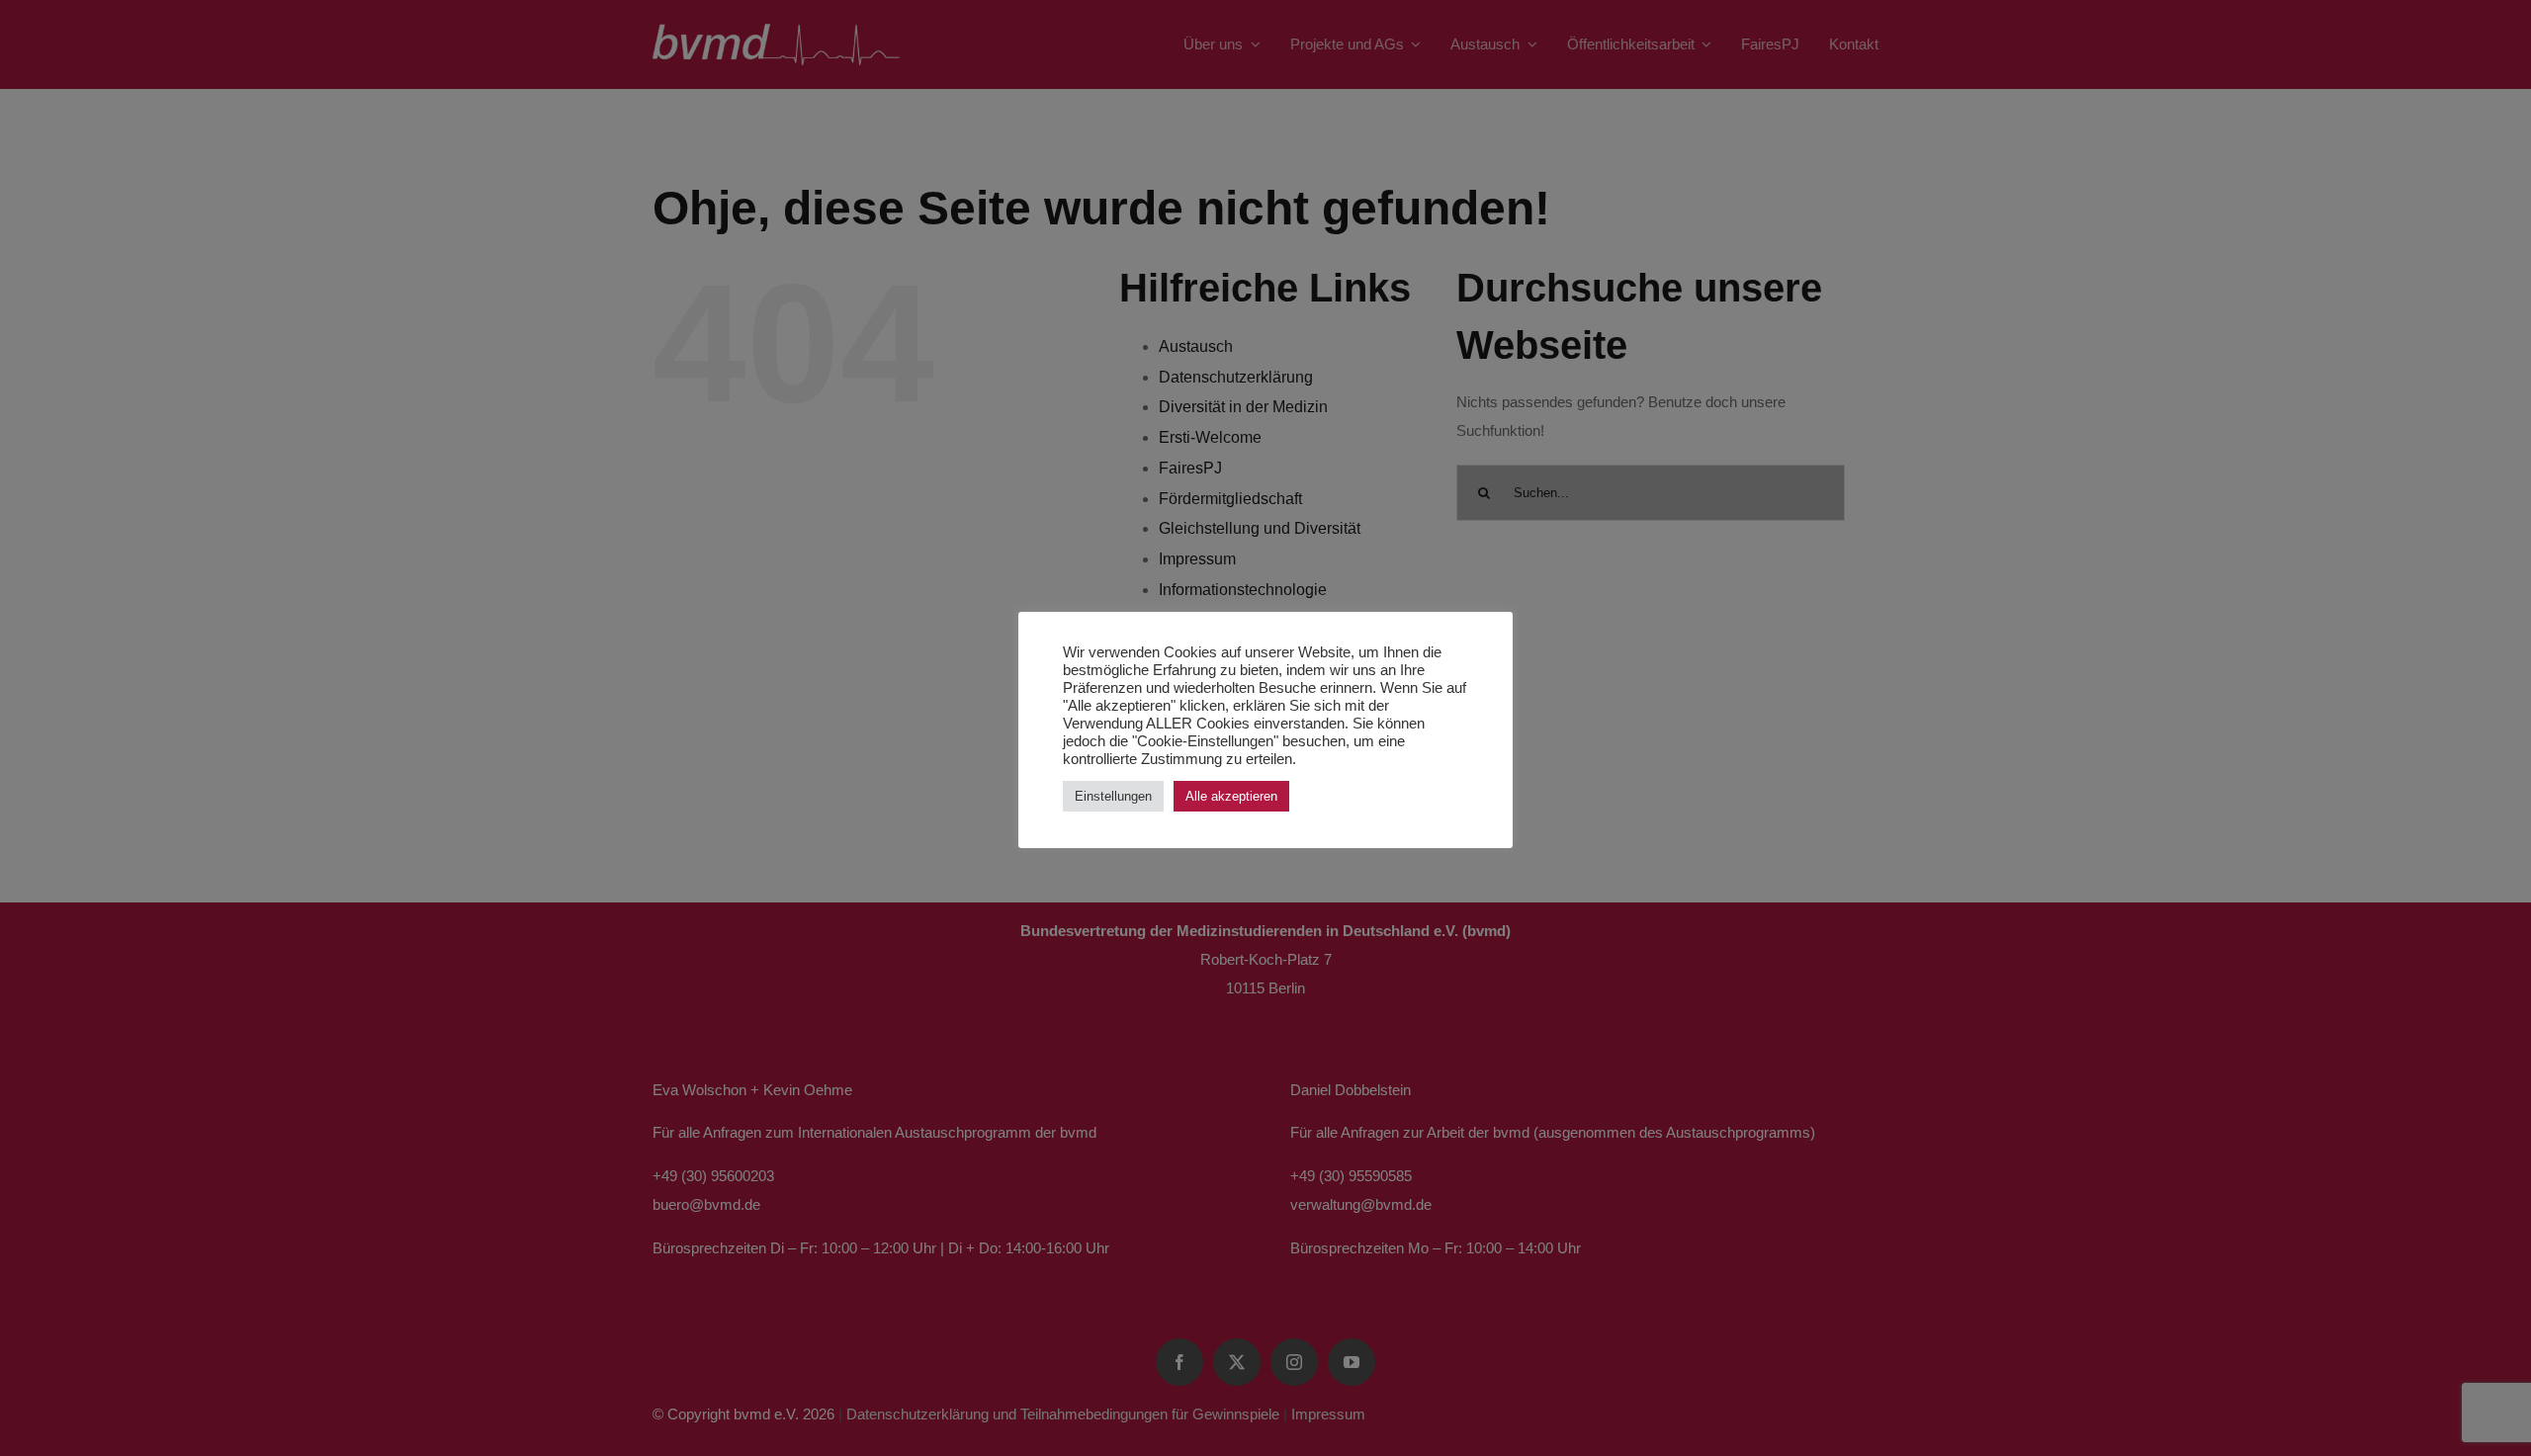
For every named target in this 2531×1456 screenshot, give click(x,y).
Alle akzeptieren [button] (1231, 796)
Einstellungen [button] (1113, 796)
